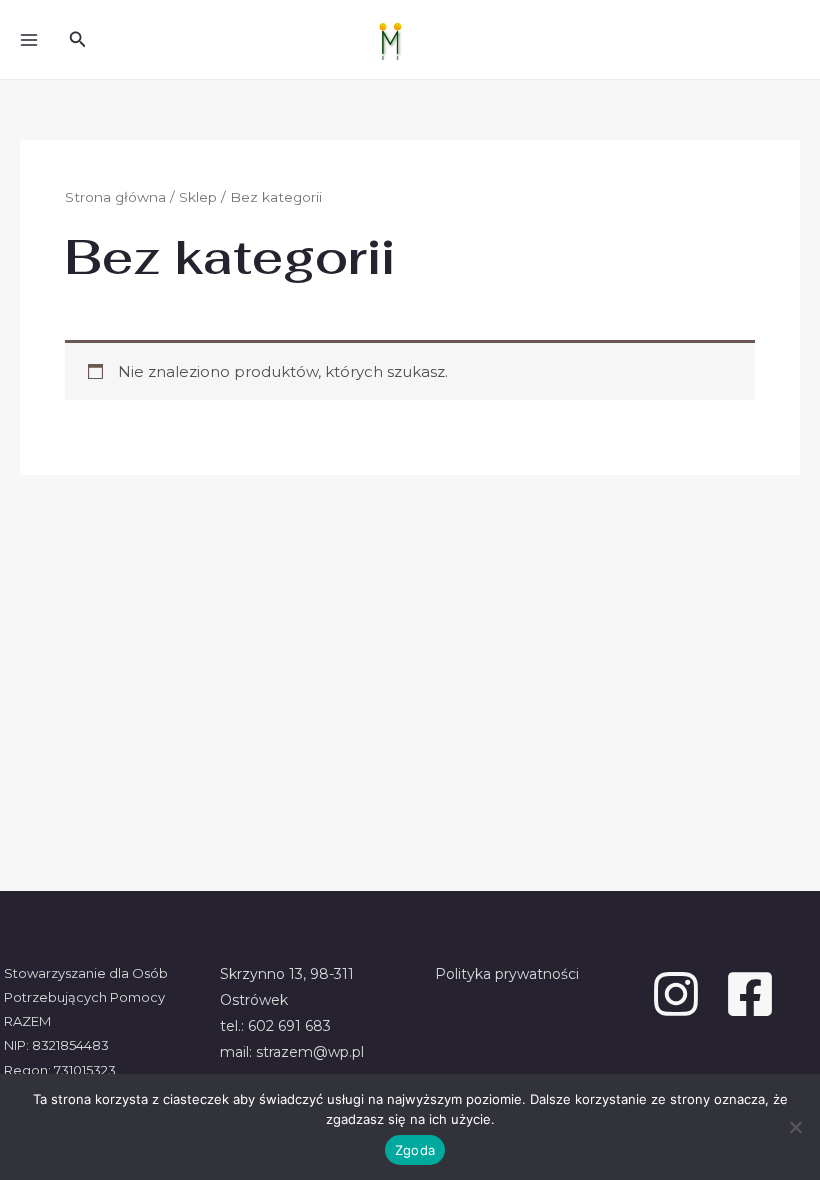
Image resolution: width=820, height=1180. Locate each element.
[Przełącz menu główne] (28, 39)
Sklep (198, 197)
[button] (78, 40)
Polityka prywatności (507, 974)
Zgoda (415, 1150)
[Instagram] (676, 994)
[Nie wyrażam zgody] (795, 1127)
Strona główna (115, 197)
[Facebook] (750, 994)
